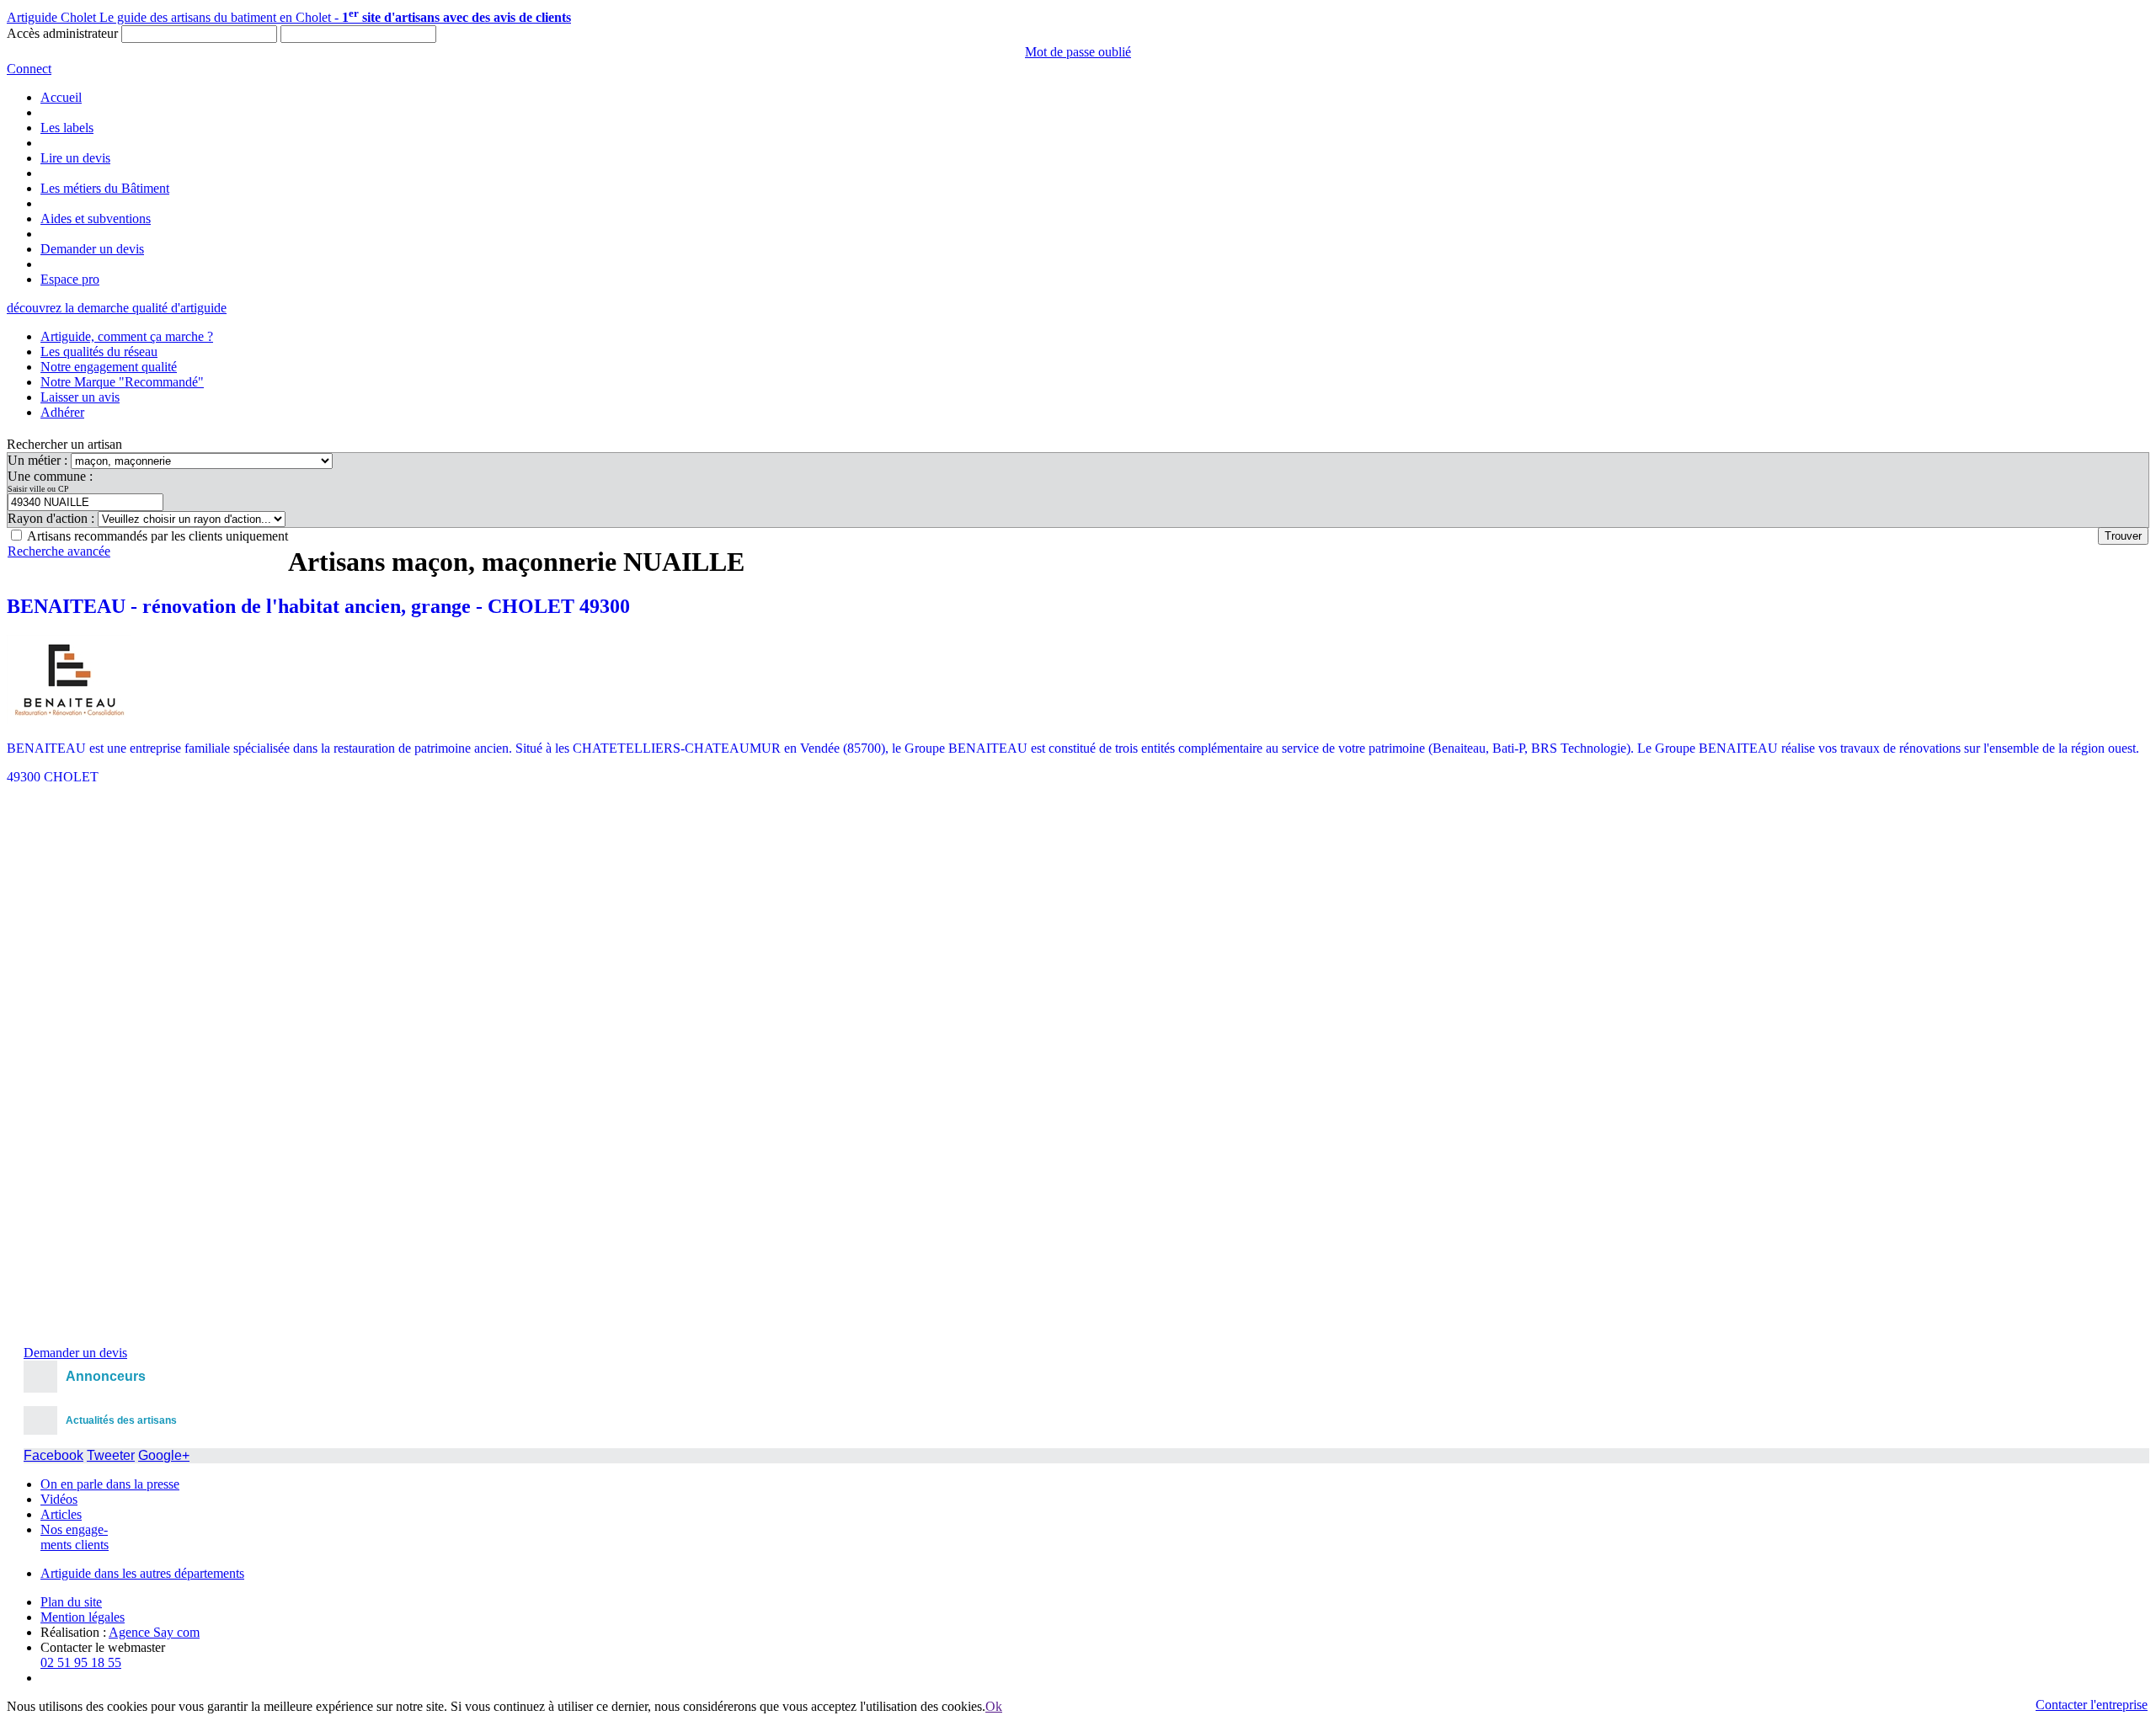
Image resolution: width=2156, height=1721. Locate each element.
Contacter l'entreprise (2092, 1705)
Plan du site (71, 1602)
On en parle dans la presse (110, 1484)
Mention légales (83, 1617)
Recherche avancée (59, 551)
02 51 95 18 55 (81, 1662)
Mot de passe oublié (1078, 52)
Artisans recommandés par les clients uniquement (157, 536)
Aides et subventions (96, 218)
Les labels (67, 128)
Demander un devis (92, 249)
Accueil (61, 97)
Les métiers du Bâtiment (105, 188)
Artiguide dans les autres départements (142, 1573)
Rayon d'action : (53, 518)
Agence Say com (154, 1632)
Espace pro (70, 279)
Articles (61, 1514)
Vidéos (59, 1499)
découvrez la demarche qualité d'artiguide (117, 308)
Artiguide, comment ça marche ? (127, 336)
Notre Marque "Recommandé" (122, 382)
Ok (994, 1706)
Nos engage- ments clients (75, 1537)
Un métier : (39, 460)
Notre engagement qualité (109, 367)
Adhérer (62, 412)
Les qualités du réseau (99, 352)
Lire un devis (75, 158)
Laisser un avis (80, 397)
